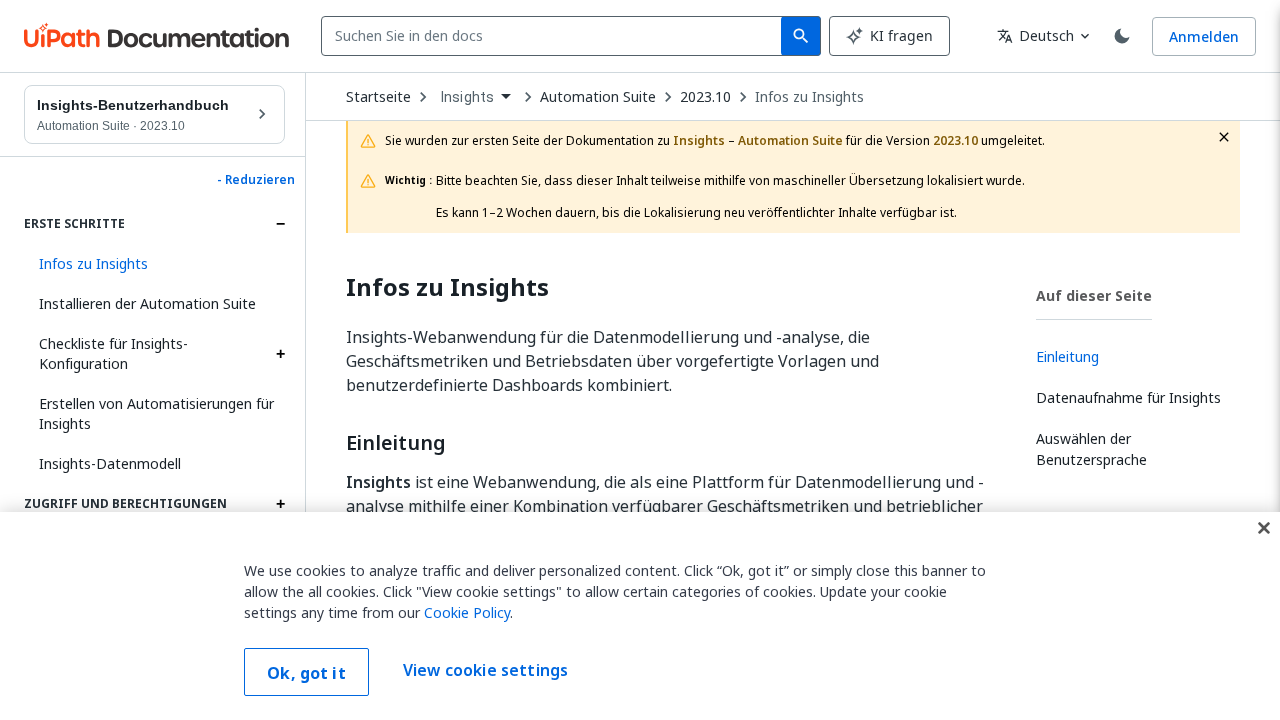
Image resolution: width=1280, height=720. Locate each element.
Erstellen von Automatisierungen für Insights (156, 413)
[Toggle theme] (1122, 36)
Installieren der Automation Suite (147, 303)
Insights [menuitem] (467, 97)
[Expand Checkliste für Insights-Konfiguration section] (280, 354)
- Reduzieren (256, 180)
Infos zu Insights (809, 97)
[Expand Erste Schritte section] (280, 224)
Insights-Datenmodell (110, 463)
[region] (640, 616)
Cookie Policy (467, 612)
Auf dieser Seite (1094, 295)
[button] (154, 264)
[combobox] (555, 36)
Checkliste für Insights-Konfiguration (113, 353)
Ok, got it (306, 673)
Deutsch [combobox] (1035, 35)
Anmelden (1204, 36)
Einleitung (396, 443)
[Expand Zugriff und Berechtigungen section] (280, 504)
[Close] (1264, 528)
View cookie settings (485, 670)
